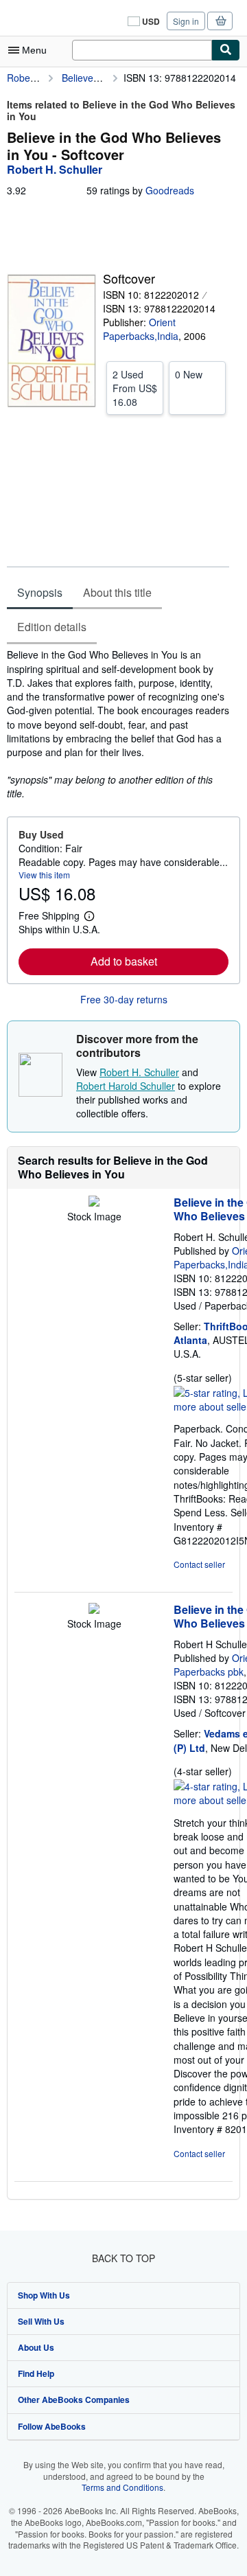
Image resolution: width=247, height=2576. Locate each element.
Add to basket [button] (124, 961)
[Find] (226, 50)
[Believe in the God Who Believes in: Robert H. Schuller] (94, 1202)
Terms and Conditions (122, 2487)
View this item (44, 875)
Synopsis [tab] (40, 592)
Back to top (123, 2258)
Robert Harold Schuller (126, 1086)
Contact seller (199, 1564)
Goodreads (170, 190)
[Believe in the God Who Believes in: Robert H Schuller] (94, 1610)
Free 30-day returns (124, 999)
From (135, 388)
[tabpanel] (118, 724)
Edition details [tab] (52, 627)
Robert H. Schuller (139, 1072)
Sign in (186, 21)
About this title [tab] (117, 592)
